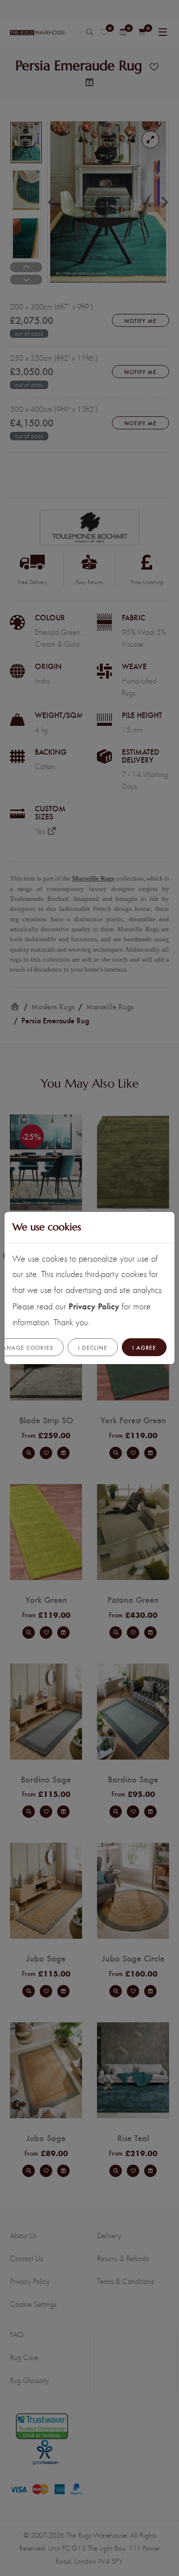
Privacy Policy (94, 1306)
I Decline (93, 1347)
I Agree (144, 1347)
